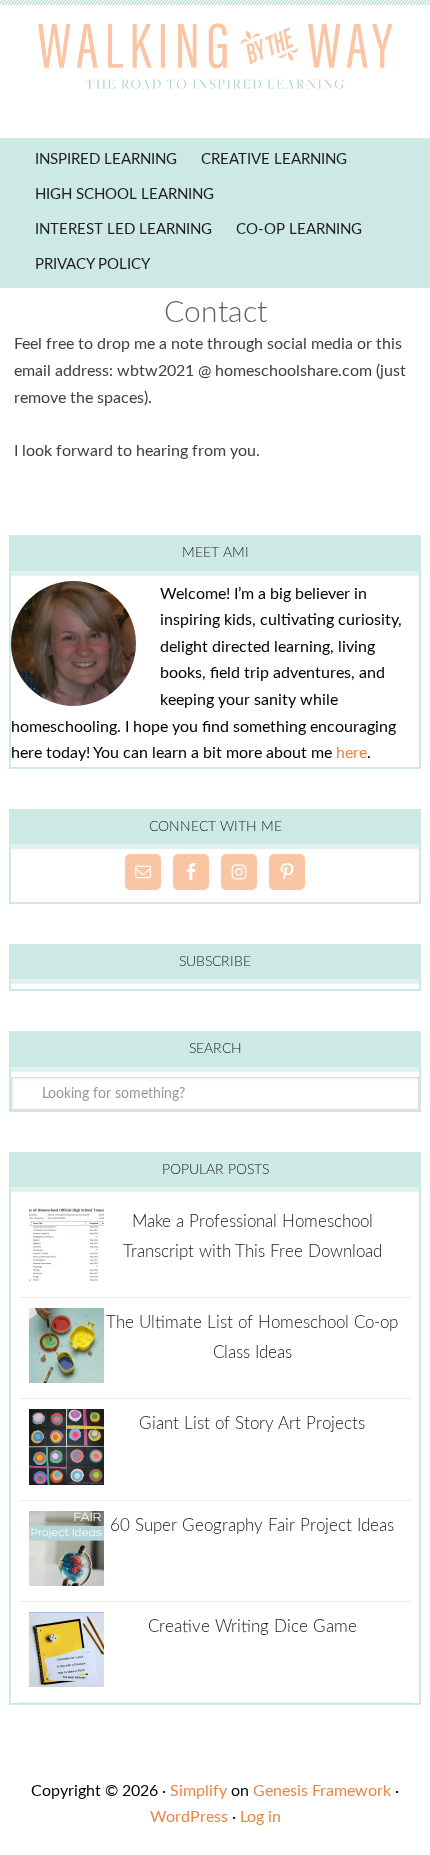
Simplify (198, 1791)
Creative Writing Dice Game (252, 1626)
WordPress (189, 1817)
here (351, 753)
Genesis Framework (322, 1791)
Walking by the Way (215, 60)
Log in (260, 1817)
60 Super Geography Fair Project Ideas (252, 1525)
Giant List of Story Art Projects (252, 1423)
